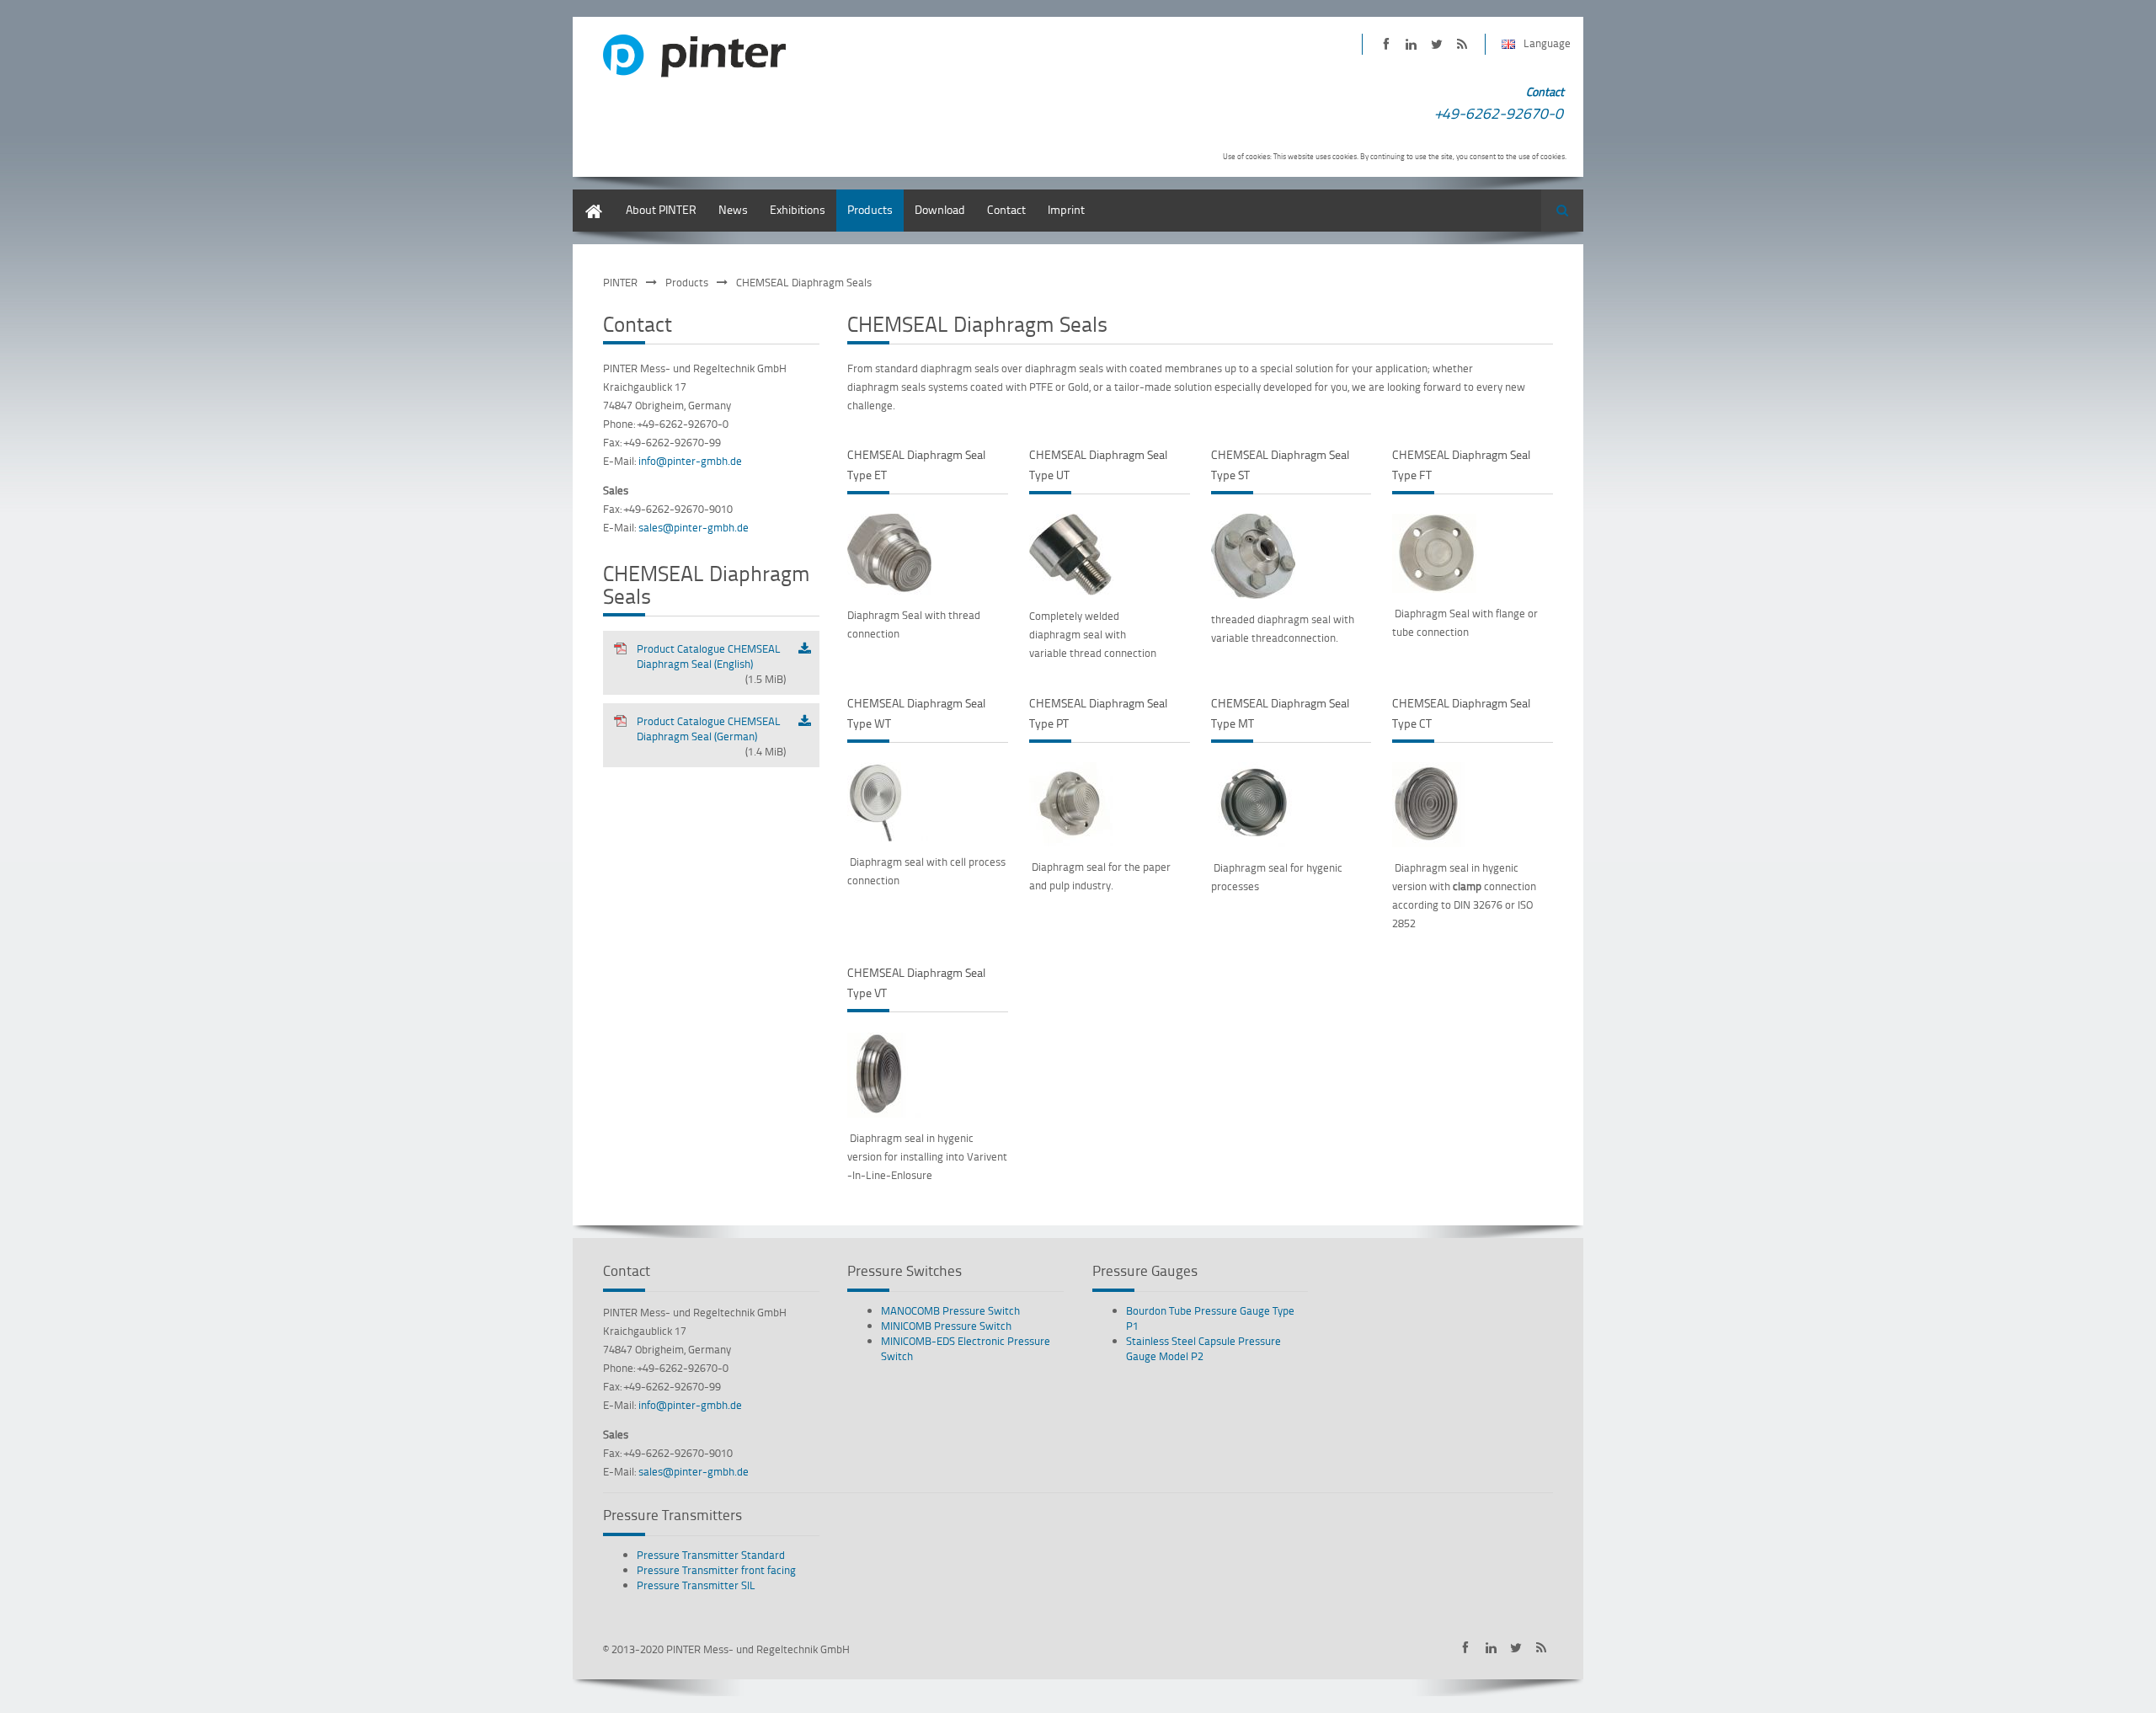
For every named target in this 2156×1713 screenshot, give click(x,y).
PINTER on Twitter (1436, 44)
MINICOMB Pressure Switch (946, 1326)
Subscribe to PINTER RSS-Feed (1462, 44)
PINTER (620, 282)
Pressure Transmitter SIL (696, 1585)
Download (940, 209)
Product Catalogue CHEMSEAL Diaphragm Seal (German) (711, 736)
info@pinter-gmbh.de (690, 461)
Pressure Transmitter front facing (716, 1570)
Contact (1006, 209)
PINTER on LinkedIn (1411, 44)
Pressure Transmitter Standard (711, 1555)
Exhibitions (798, 209)
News (733, 209)
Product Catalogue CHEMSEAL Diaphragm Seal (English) (711, 664)
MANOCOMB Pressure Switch (950, 1310)
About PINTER (661, 209)
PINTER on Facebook (1386, 44)
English (591, 197)
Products (870, 209)
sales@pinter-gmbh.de (694, 527)
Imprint (1066, 209)
